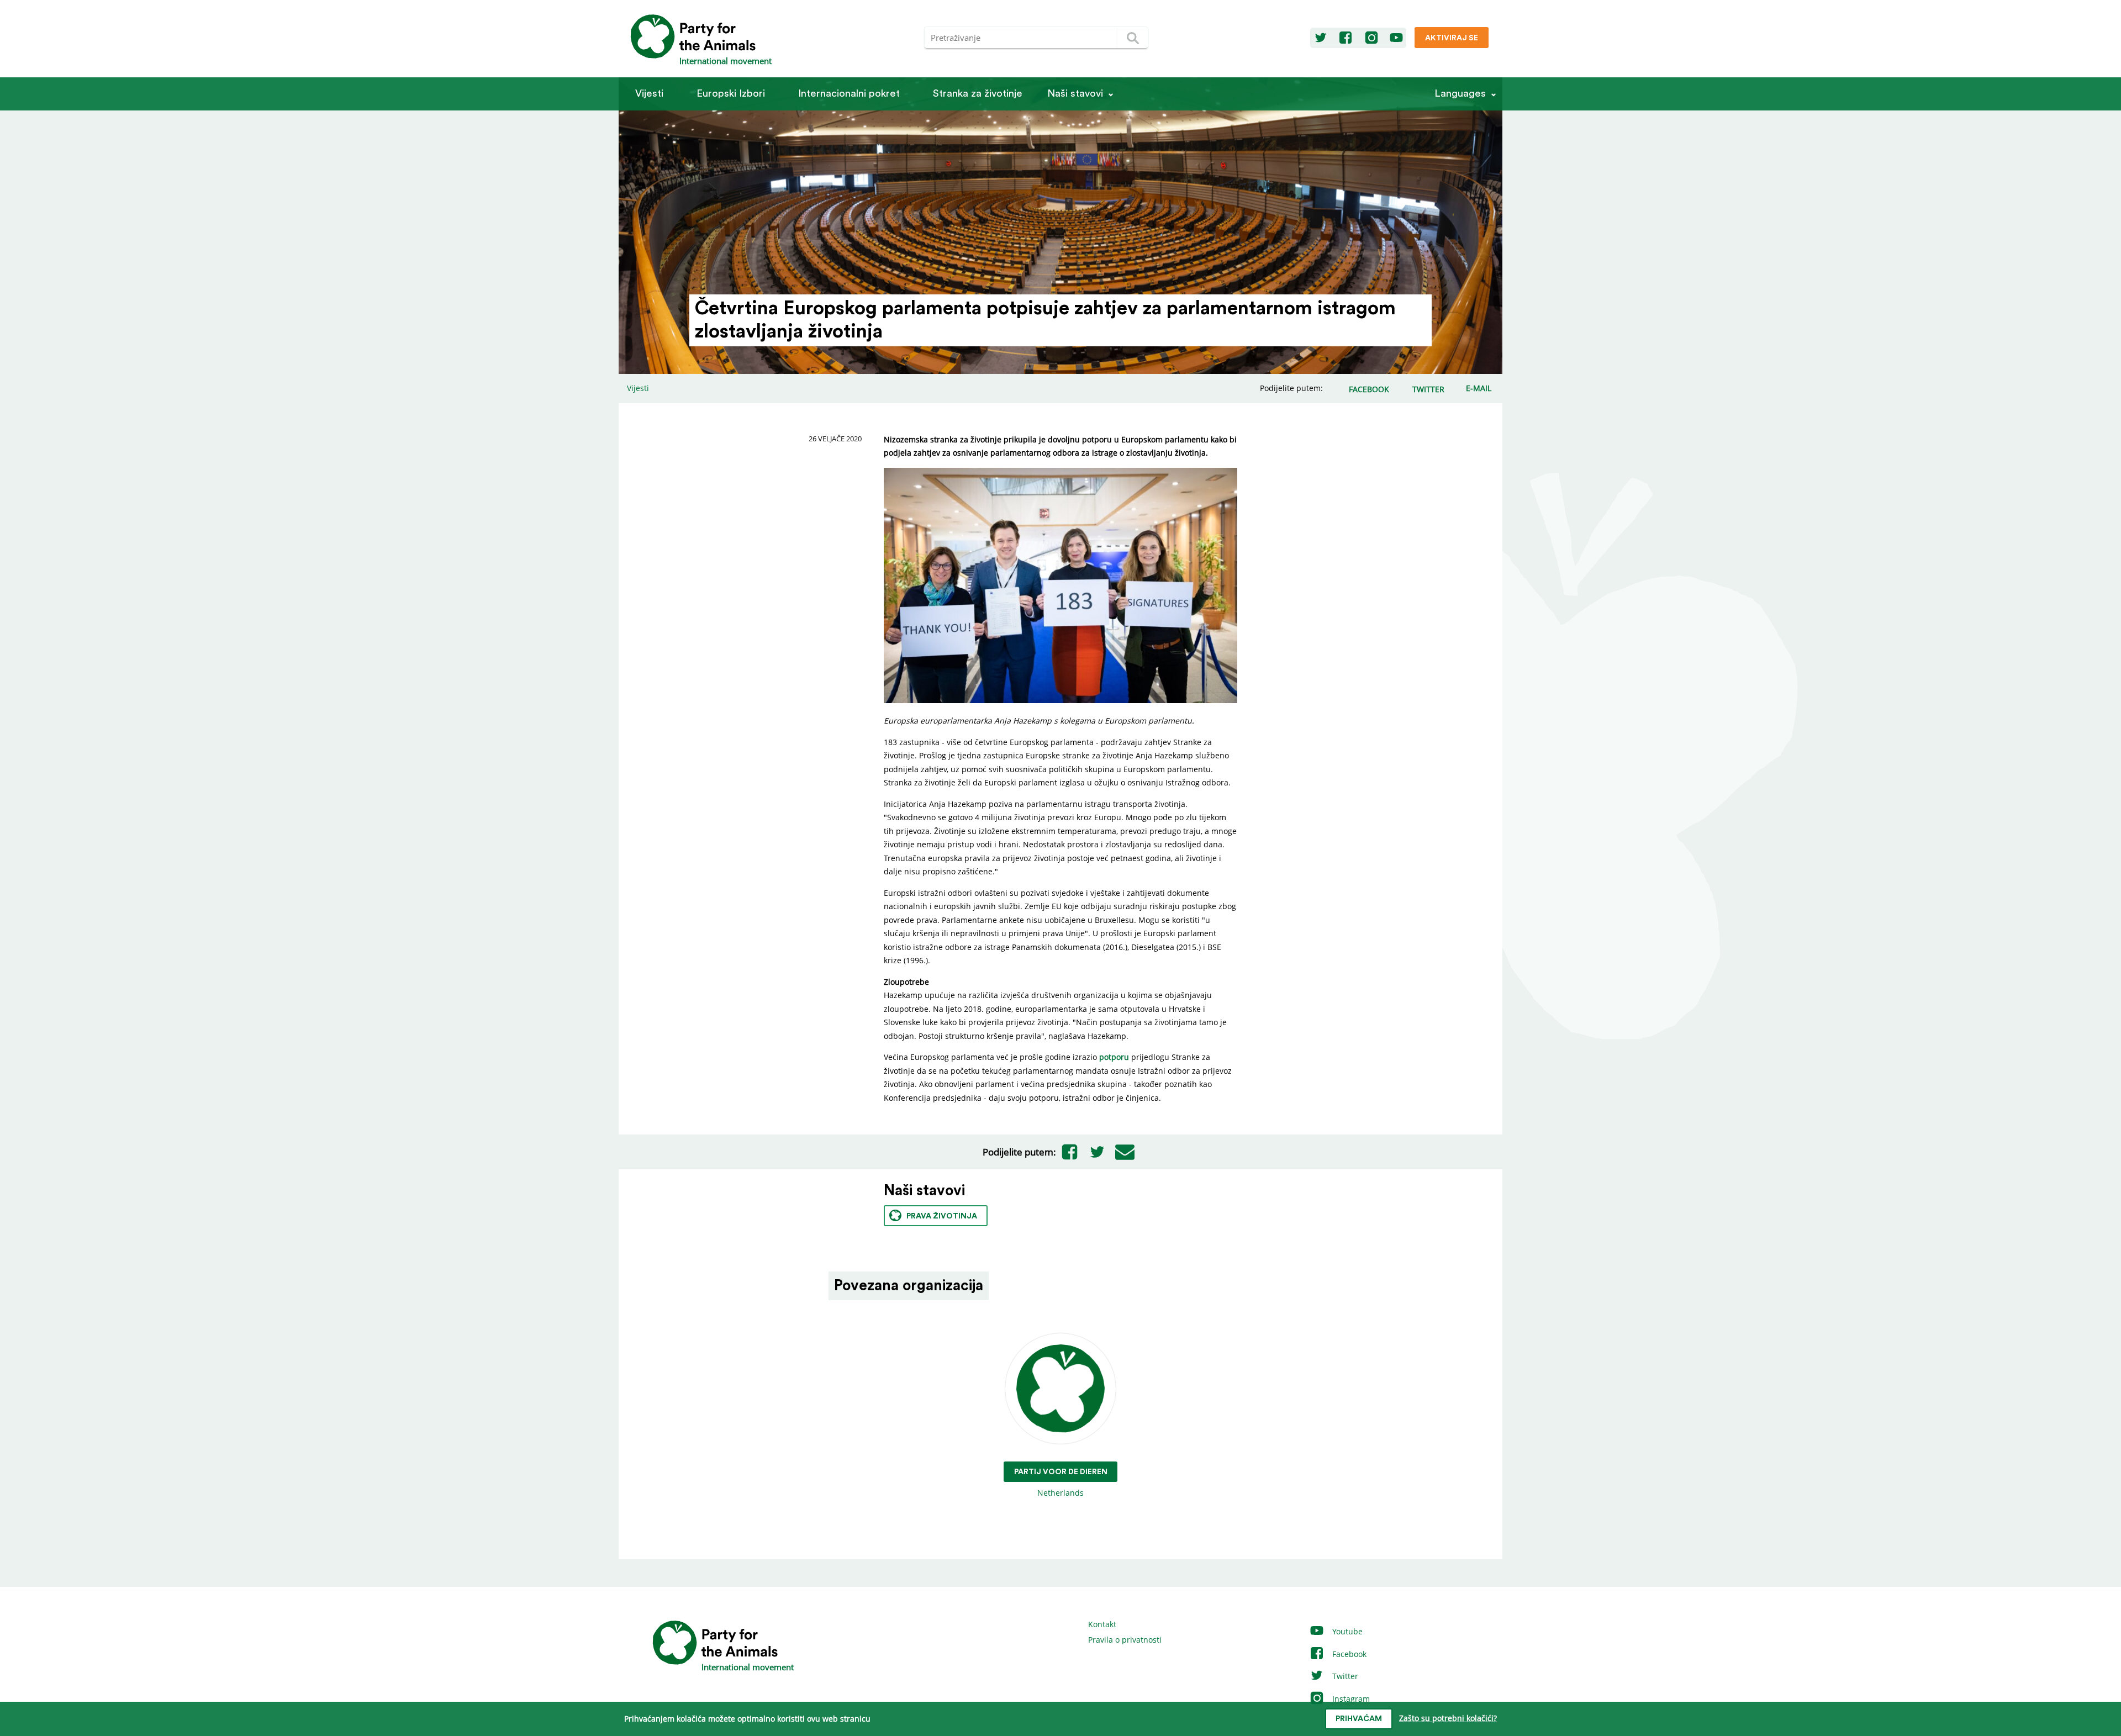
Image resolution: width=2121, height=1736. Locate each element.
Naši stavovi (1075, 94)
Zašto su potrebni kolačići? (1448, 1718)
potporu (1114, 1057)
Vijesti (649, 94)
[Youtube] (1396, 38)
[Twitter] (1321, 38)
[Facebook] (1346, 38)
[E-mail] (1125, 1152)
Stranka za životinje (978, 94)
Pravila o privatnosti (1125, 1640)
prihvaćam (1359, 1719)
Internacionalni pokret (849, 94)
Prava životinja (942, 1216)
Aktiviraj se (1452, 38)
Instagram (1350, 1699)
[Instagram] (1371, 38)
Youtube (1346, 1631)
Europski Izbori (731, 94)
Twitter (1344, 1676)
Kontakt (1102, 1624)
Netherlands (1061, 1483)
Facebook (1348, 1654)
